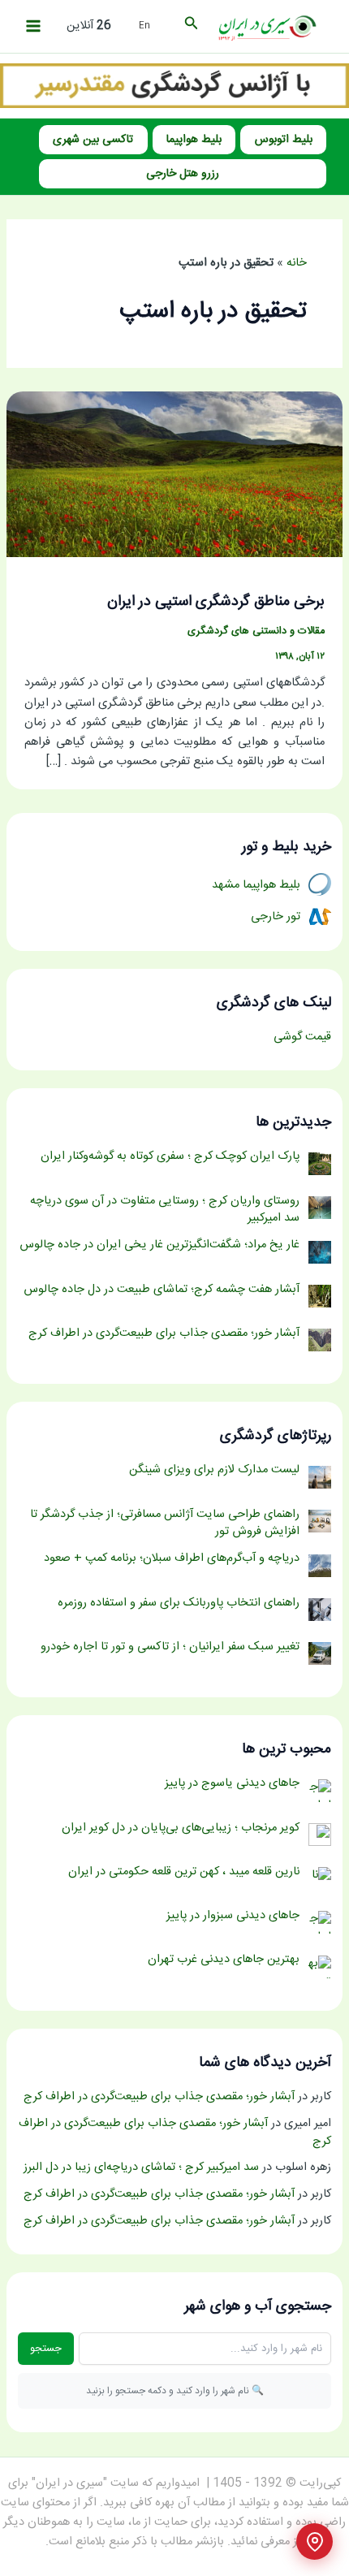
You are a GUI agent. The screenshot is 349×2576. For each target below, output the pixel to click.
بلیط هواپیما (194, 140)
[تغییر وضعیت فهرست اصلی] (33, 26)
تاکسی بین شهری (93, 140)
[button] (190, 26)
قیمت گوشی (302, 1037)
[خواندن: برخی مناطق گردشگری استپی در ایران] (174, 475)
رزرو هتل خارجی (183, 174)
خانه (297, 263)
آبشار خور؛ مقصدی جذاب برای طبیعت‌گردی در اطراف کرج (159, 2097)
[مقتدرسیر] (174, 86)
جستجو (46, 2349)
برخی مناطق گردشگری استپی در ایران (216, 602)
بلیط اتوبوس (284, 140)
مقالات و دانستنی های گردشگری (256, 631)
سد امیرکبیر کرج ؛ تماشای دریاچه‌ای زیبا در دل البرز (141, 2168)
